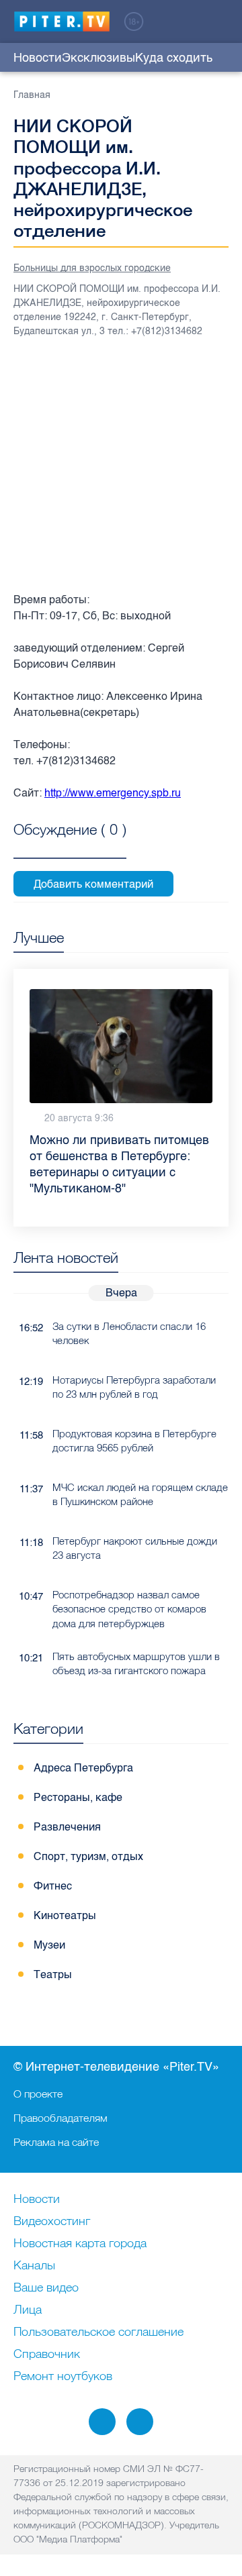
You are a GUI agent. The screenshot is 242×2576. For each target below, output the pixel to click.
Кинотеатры (65, 1915)
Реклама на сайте (56, 2142)
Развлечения (67, 1827)
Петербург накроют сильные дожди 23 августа (135, 1548)
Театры (53, 1974)
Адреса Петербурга (83, 1768)
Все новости (221, 1260)
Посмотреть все (70, 845)
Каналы (34, 2266)
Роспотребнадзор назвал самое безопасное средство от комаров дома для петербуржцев (129, 1609)
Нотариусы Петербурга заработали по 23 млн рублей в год (134, 1387)
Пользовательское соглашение (98, 2332)
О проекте (38, 2094)
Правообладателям (61, 2118)
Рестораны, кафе (78, 1797)
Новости (38, 58)
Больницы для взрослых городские (92, 268)
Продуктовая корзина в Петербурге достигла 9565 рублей (134, 1441)
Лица (28, 2310)
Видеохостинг (52, 2222)
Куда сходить (174, 58)
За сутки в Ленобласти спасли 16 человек (129, 1333)
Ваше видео (46, 2288)
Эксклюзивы (98, 58)
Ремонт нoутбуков (63, 2377)
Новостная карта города (80, 2244)
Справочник (47, 2355)
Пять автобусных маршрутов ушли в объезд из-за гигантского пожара (136, 1663)
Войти (220, 21)
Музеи (49, 1945)
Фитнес (53, 1886)
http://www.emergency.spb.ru (113, 793)
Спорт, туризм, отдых (88, 1856)
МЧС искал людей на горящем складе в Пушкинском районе (140, 1494)
